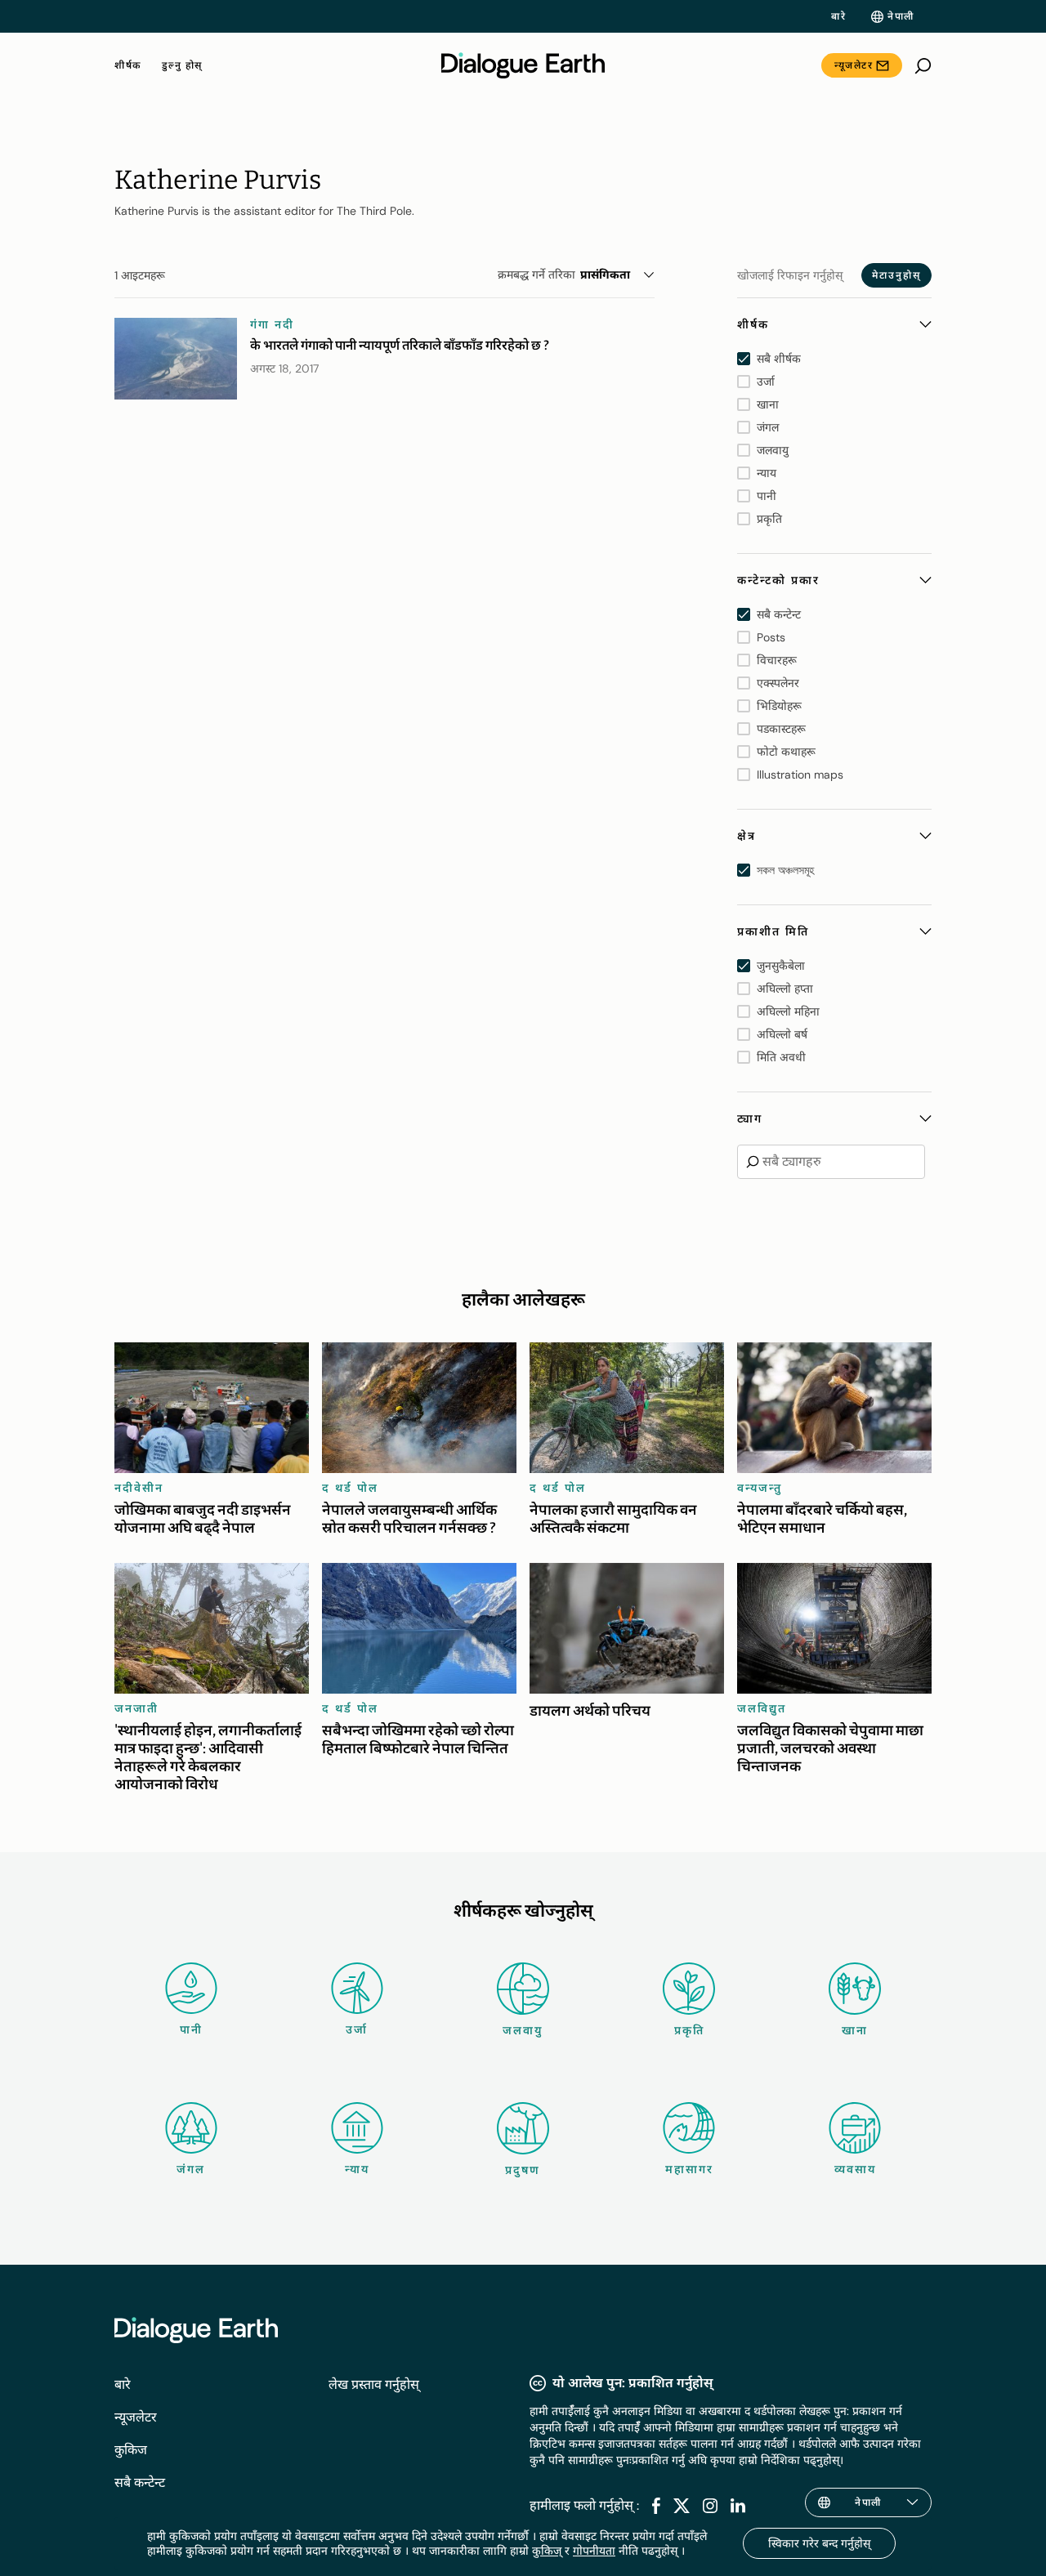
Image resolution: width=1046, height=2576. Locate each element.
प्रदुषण (523, 2170)
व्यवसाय (855, 2169)
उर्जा (357, 2029)
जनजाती (136, 1708)
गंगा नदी (272, 324)
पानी (191, 2029)
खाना (855, 2030)
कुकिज (131, 2450)
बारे (838, 16)
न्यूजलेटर (854, 65)
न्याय (357, 2169)
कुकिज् (547, 2551)
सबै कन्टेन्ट (140, 2482)
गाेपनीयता (594, 2551)
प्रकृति (689, 2030)
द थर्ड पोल (350, 1488)
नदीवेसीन (139, 1488)
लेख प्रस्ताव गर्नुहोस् (374, 2384)
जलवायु (523, 2030)
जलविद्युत (762, 1708)
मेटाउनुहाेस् (896, 275)
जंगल (191, 2169)
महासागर (689, 2169)
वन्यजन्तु (760, 1488)
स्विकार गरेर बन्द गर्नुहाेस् (819, 2543)
